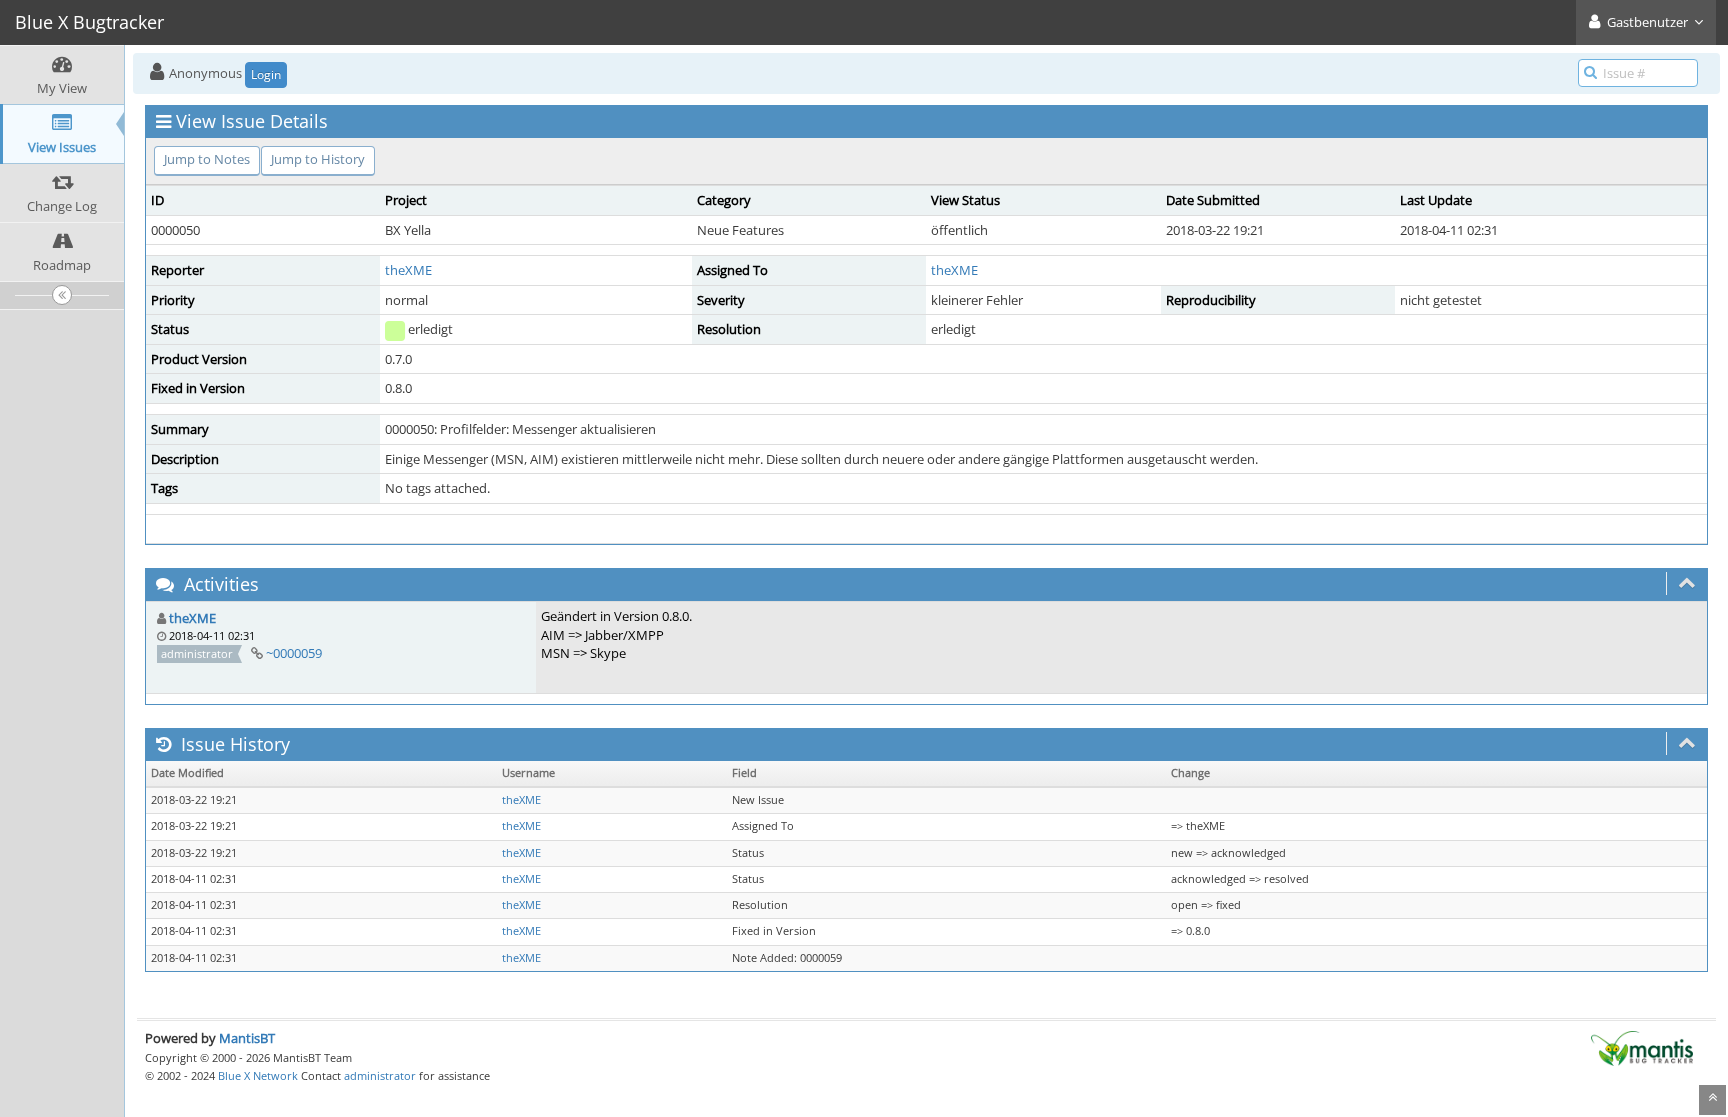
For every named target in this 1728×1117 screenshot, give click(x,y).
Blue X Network (258, 1075)
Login (266, 74)
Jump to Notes (207, 159)
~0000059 (294, 653)
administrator (380, 1075)
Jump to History (318, 159)
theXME (408, 270)
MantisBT (247, 1038)
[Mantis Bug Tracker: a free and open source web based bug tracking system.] (1642, 1047)
